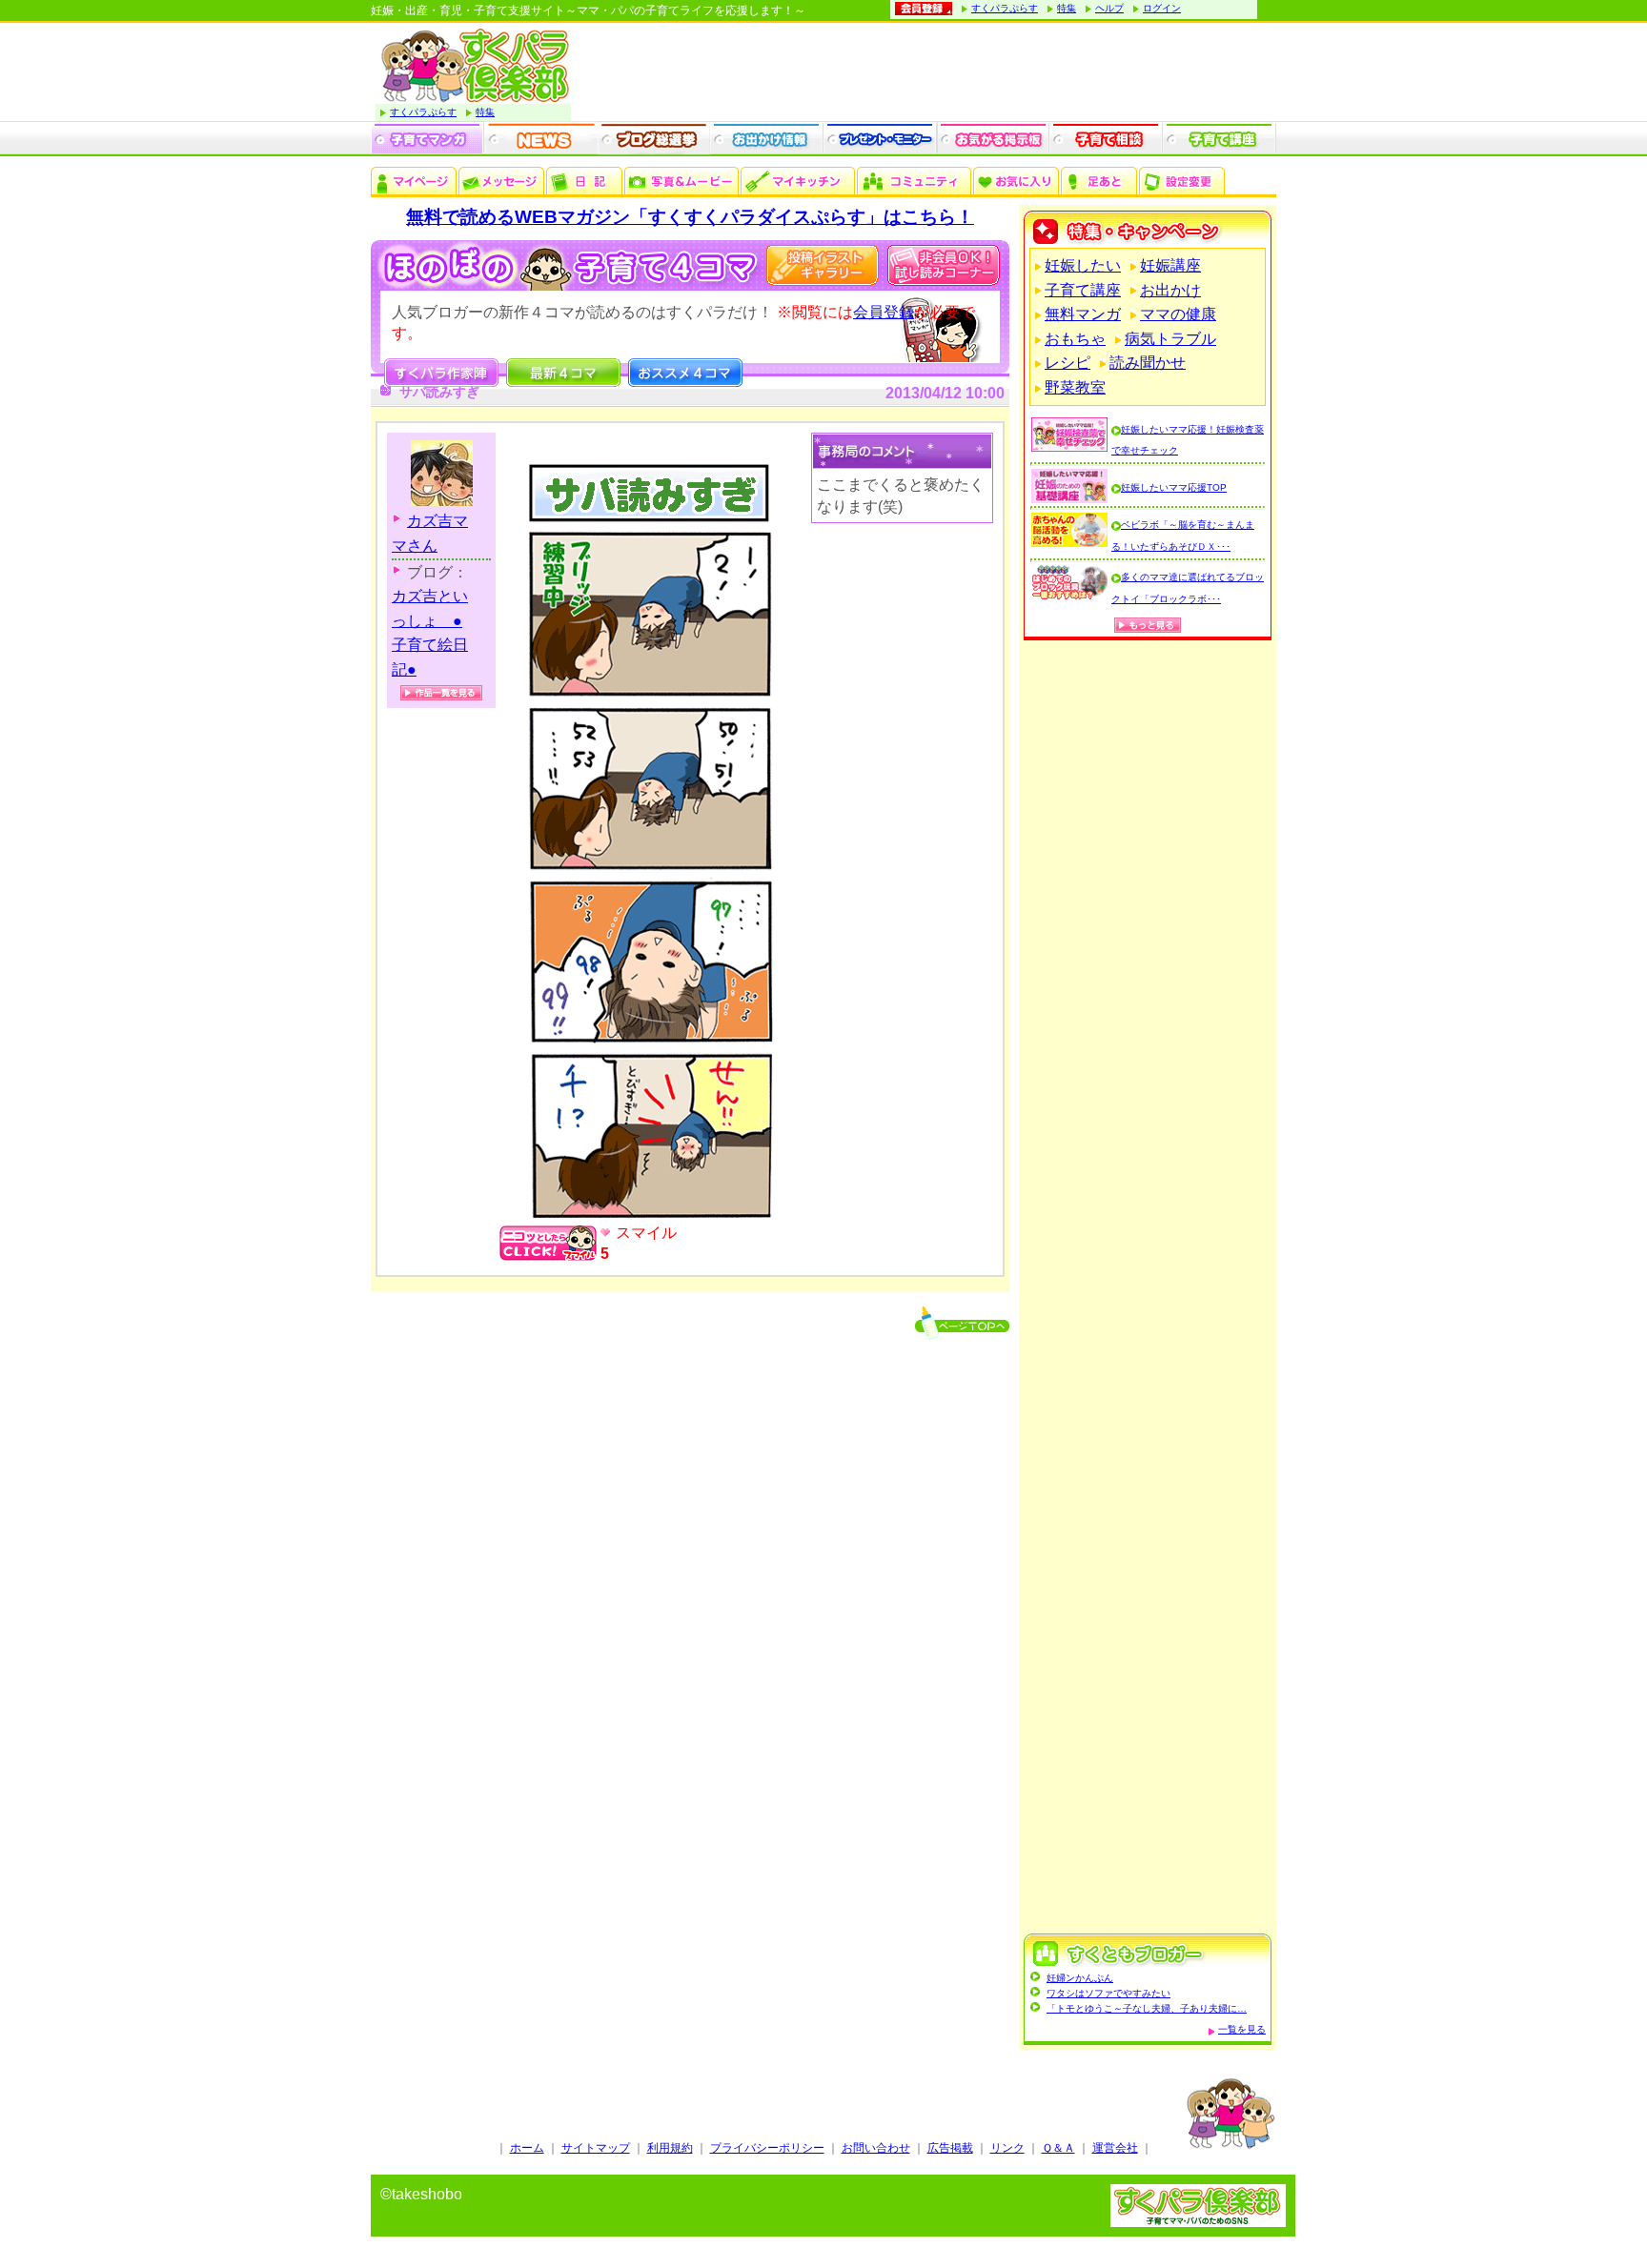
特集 (1067, 8)
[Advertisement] (1148, 1289)
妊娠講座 (1170, 265)
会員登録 (884, 312)
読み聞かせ (1148, 363)
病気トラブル (1170, 339)
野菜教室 (1075, 387)
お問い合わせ (876, 2148)
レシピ (1067, 363)
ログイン (1162, 8)
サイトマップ (596, 2148)
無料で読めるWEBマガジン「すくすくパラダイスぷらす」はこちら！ (690, 217)
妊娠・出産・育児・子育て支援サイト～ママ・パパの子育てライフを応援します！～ (588, 10)
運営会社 (1115, 2148)
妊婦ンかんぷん (1080, 1978)
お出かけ (1170, 290)
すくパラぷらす (1005, 8)
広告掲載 (950, 2148)
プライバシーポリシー (767, 2148)
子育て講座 (1083, 290)
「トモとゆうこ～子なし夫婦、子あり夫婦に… (1147, 2008)
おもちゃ (1075, 339)
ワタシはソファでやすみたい (1108, 1993)
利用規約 (670, 2148)
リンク (1007, 2148)
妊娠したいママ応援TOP (1174, 487)
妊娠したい (1083, 265)
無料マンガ (1083, 314)
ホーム (527, 2148)
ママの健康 (1178, 314)
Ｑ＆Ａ (1058, 2148)
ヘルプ (1109, 8)
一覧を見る (1242, 2029)
